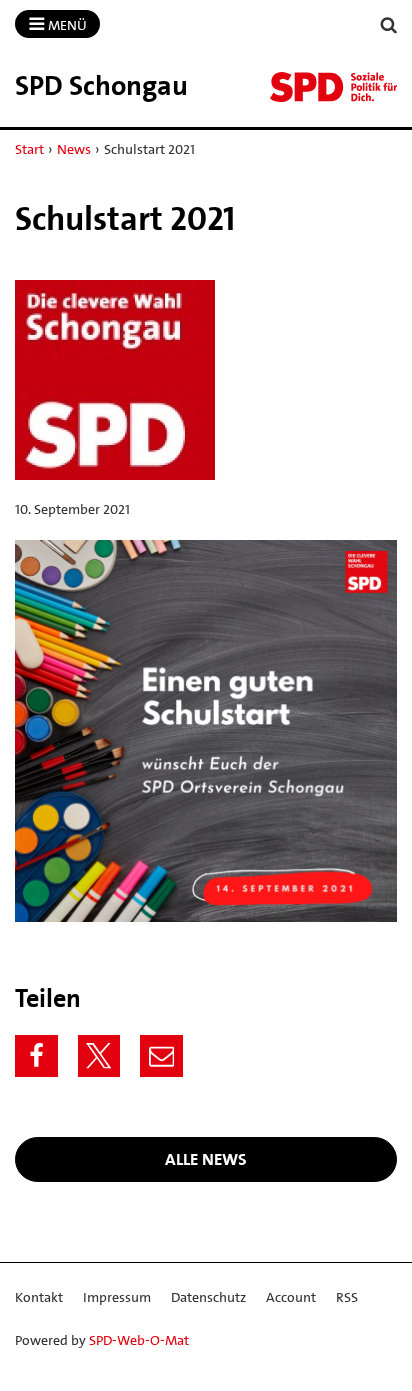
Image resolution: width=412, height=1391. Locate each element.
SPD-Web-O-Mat (139, 1340)
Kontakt (39, 1297)
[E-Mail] (161, 1056)
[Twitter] (99, 1056)
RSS (347, 1297)
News (74, 149)
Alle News (206, 1159)
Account (291, 1297)
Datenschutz (208, 1297)
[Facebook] (36, 1056)
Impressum (117, 1297)
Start (29, 149)
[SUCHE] (389, 25)
